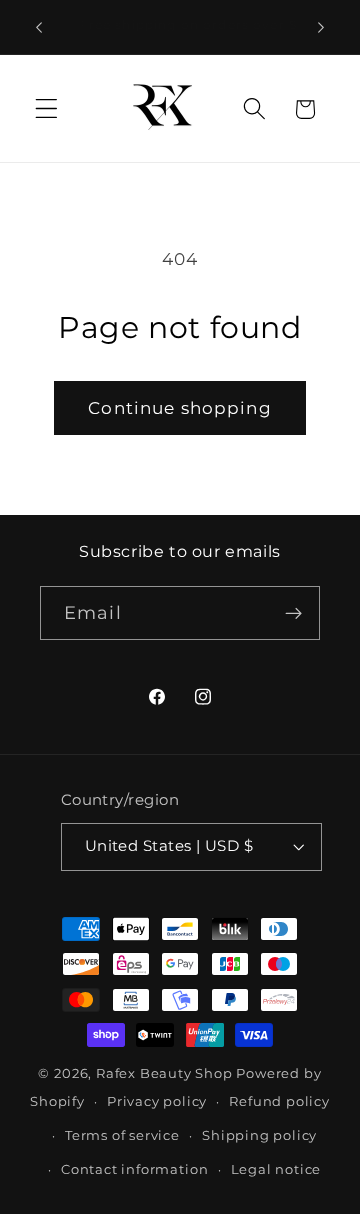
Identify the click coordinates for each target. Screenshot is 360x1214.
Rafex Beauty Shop (164, 1073)
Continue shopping (180, 407)
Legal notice (276, 1169)
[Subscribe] (293, 613)
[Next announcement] (321, 27)
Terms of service (122, 1135)
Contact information (134, 1169)
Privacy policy (157, 1101)
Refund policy (279, 1101)
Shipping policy (259, 1135)
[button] (46, 109)
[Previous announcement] (39, 27)
